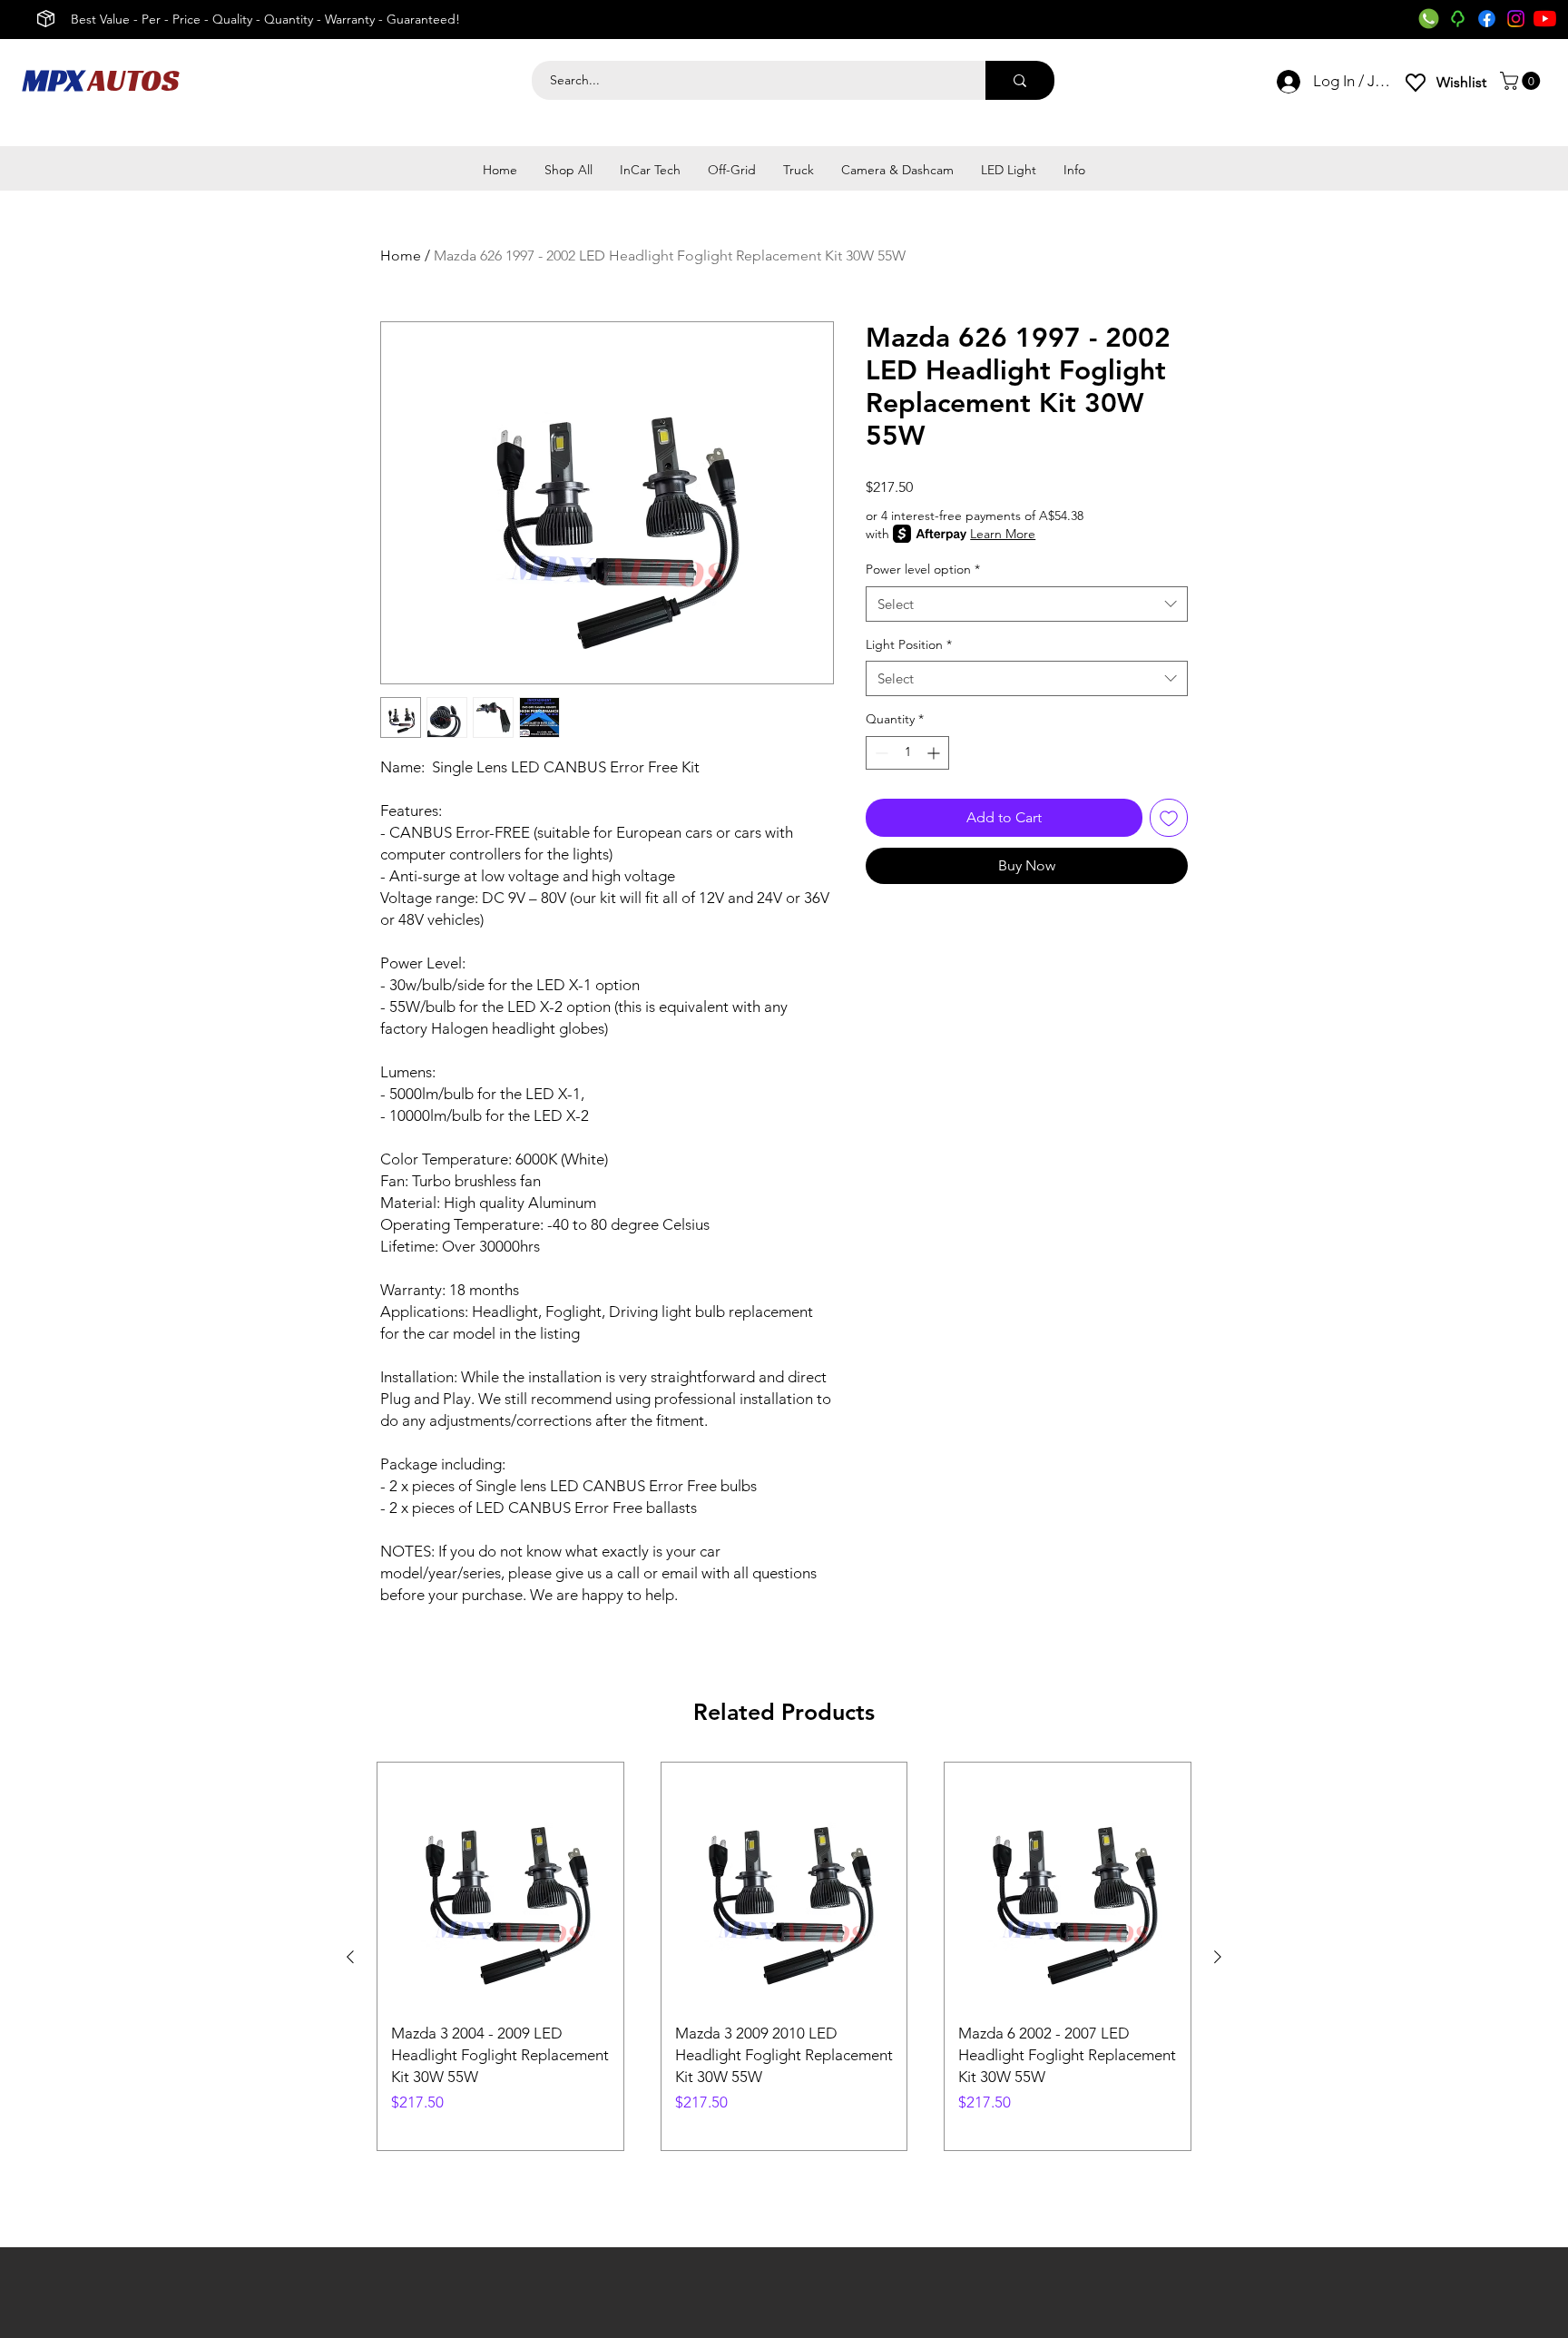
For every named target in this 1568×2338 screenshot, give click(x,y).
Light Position (909, 644)
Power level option (923, 569)
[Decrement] (880, 753)
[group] (784, 1956)
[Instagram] (1516, 19)
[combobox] (1027, 604)
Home (401, 255)
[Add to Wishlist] (1169, 818)
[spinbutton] (907, 753)
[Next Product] (1218, 1957)
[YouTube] (1545, 19)
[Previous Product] (350, 1957)
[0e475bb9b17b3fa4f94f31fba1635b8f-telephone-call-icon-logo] (1429, 19)
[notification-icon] (1458, 19)
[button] (1522, 81)
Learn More (1003, 534)
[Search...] (1020, 80)
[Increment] (935, 753)
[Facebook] (1487, 19)
